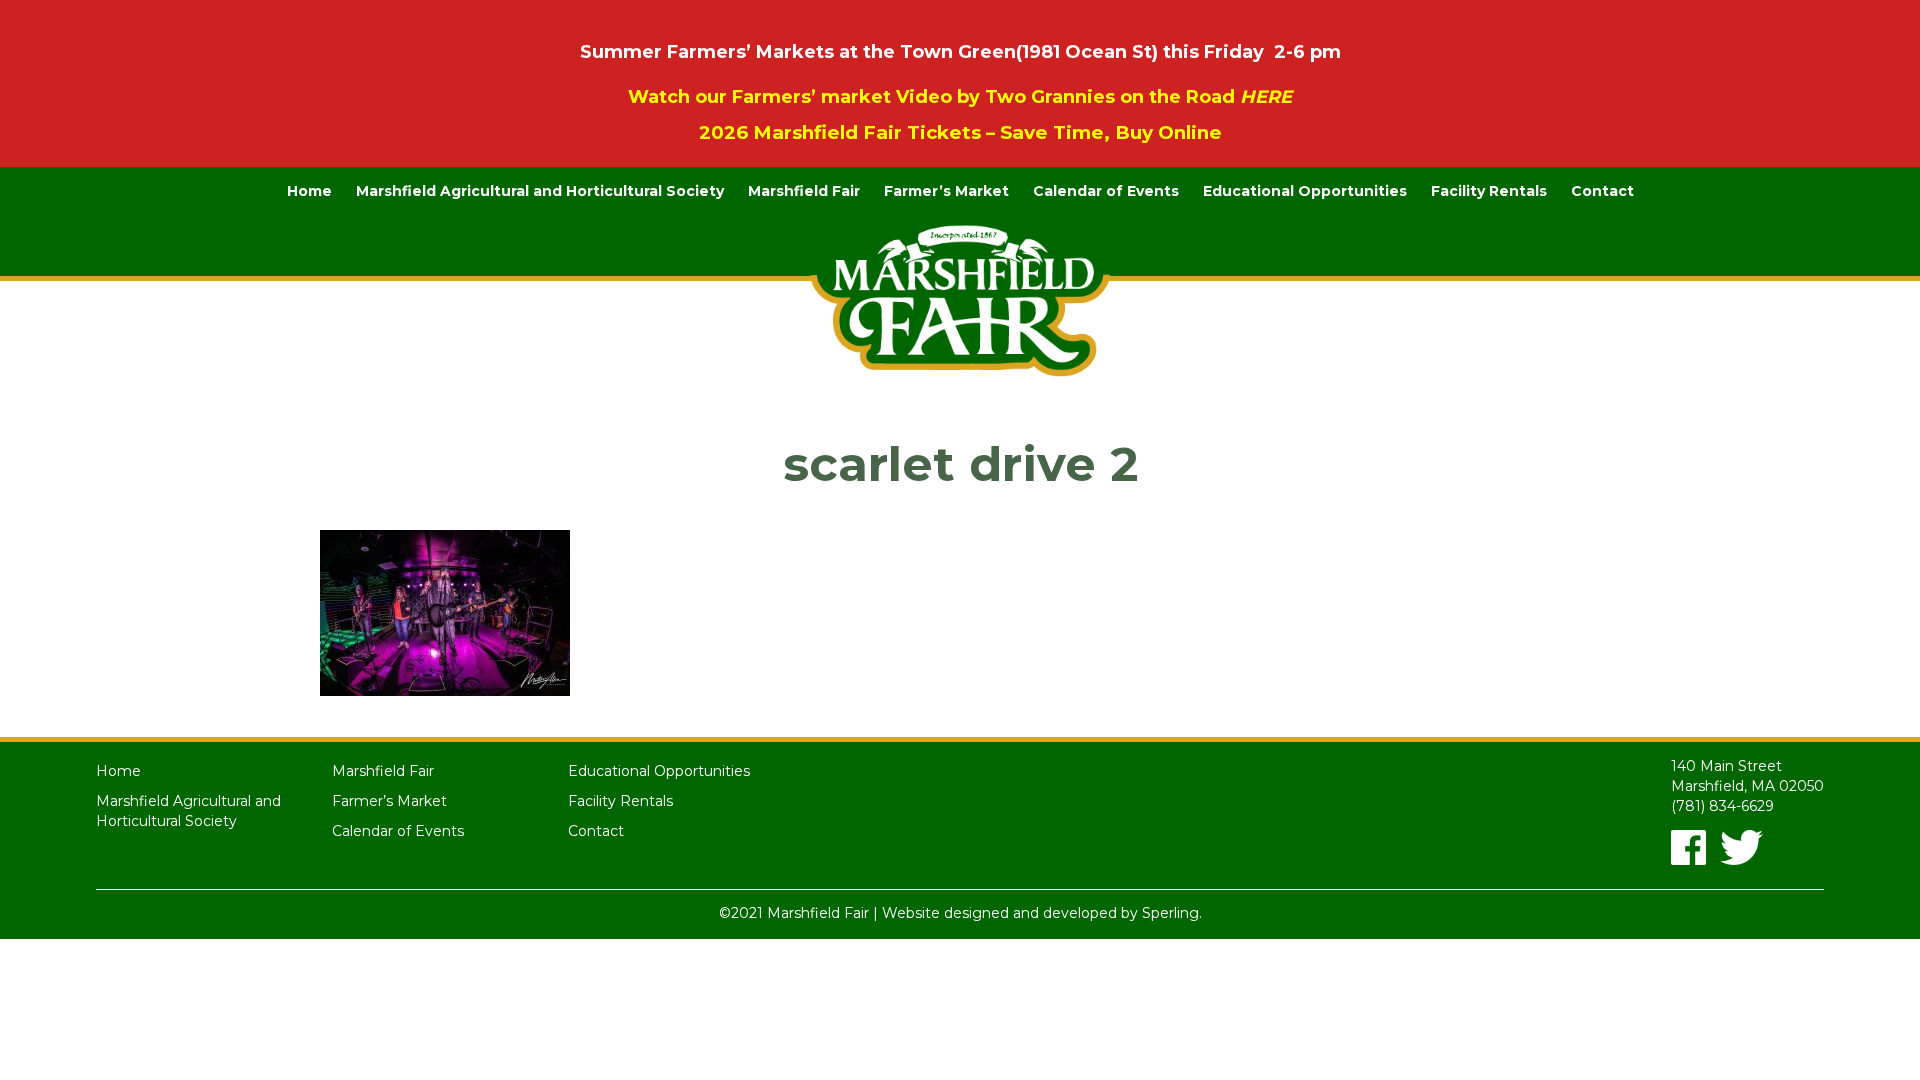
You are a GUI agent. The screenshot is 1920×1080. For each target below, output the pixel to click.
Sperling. (1172, 913)
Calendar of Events (1106, 191)
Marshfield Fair (804, 191)
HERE (1266, 97)
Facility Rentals (1489, 191)
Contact (1602, 191)
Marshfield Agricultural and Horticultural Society (540, 191)
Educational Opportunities (1305, 191)
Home (309, 191)
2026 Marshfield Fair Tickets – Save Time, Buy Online (960, 132)
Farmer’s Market (946, 191)
